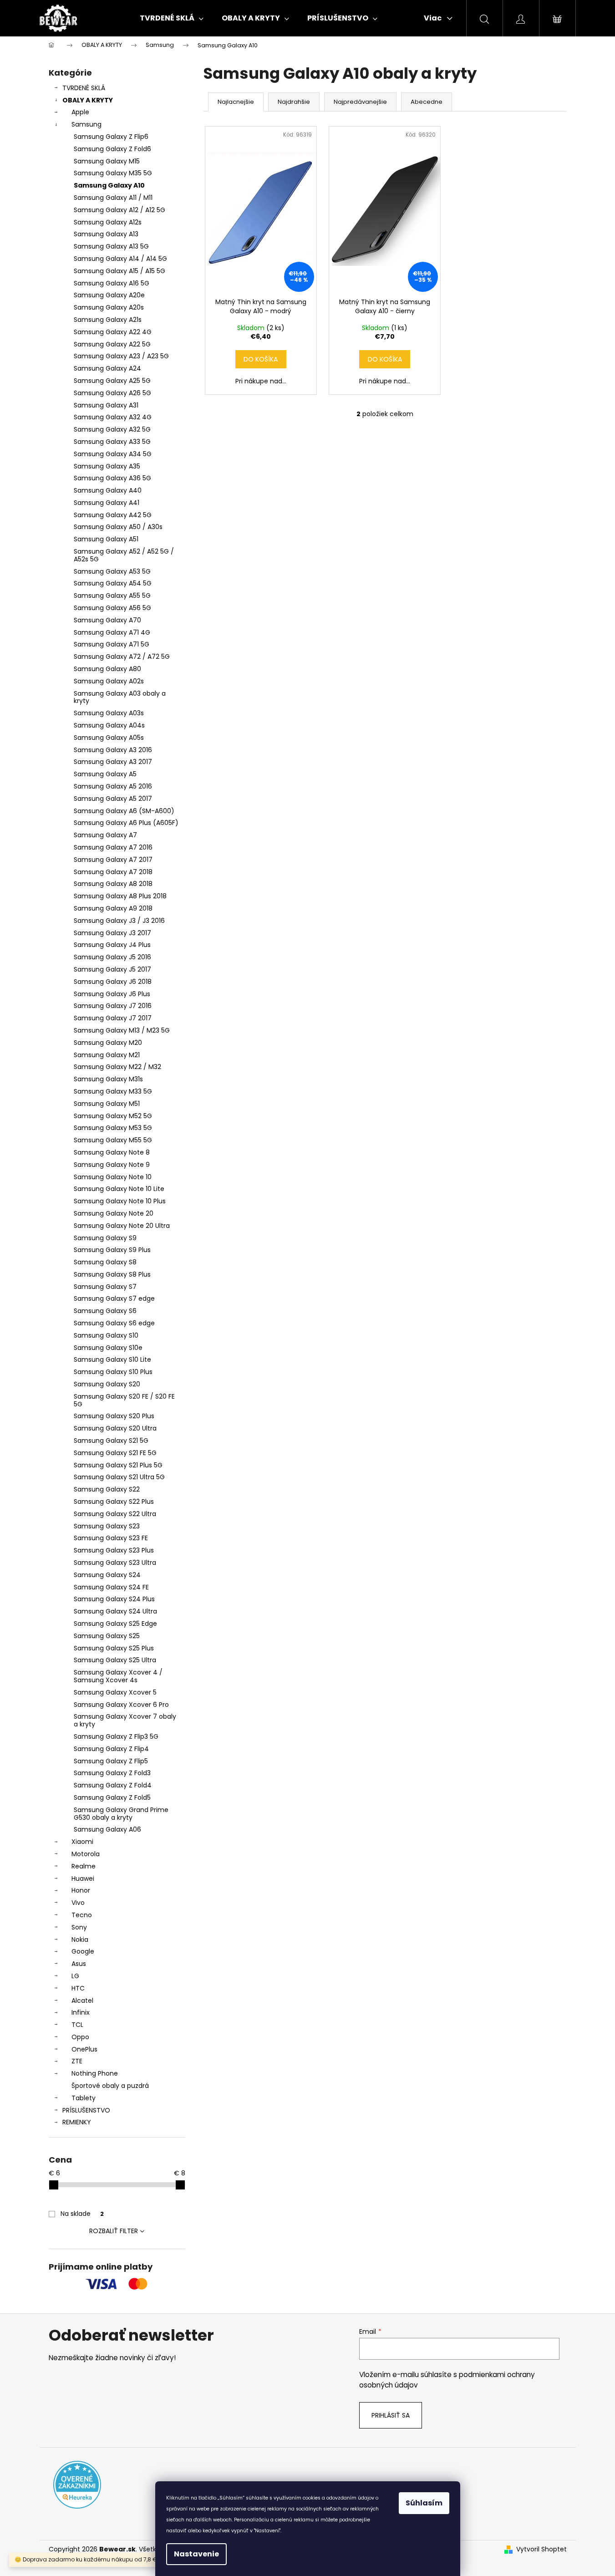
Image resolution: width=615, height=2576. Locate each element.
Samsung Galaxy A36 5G (112, 478)
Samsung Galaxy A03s (109, 713)
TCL (77, 2025)
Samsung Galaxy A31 (106, 405)
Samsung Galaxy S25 (107, 1636)
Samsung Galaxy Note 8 (112, 1152)
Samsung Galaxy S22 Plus (114, 1502)
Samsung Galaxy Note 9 (112, 1165)
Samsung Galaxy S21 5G (111, 1441)
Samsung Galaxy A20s (109, 307)
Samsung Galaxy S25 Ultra (115, 1660)
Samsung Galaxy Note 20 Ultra (122, 1226)
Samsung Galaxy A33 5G (112, 442)
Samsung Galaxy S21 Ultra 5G (119, 1477)
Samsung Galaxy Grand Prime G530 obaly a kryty (121, 1814)
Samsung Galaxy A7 (105, 835)
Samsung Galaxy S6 (105, 1311)
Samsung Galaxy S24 (107, 1575)
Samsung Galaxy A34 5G (113, 454)
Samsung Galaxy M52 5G (113, 1116)
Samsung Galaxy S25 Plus (114, 1648)
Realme (84, 1866)
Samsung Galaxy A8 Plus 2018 (120, 896)
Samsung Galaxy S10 (106, 1335)
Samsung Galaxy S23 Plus (114, 1550)
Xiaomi (82, 1842)
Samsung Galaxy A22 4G (113, 332)
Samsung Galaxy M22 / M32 (117, 1067)
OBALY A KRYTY (88, 100)
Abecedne (427, 102)
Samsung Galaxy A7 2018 (113, 872)
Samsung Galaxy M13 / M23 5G (122, 1030)
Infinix (81, 2012)
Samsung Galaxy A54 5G (113, 583)
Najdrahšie (294, 102)
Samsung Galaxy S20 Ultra (115, 1428)
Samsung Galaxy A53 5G (112, 571)
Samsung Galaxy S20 (107, 1384)
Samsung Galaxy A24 (107, 368)
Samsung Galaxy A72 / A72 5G (122, 657)
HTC (78, 1988)
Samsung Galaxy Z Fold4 (113, 1785)
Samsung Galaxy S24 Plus (114, 1599)
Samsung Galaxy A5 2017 (113, 799)
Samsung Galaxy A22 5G (112, 344)
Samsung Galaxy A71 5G (112, 644)
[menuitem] (172, 18)
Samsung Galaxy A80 (107, 669)
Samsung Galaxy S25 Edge (115, 1624)
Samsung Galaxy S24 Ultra (115, 1611)
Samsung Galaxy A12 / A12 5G (119, 210)
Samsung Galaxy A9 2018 (113, 908)
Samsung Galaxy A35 (107, 466)
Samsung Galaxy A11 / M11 (113, 198)
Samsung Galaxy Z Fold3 (112, 1773)
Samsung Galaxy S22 (107, 1489)
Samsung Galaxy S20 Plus (114, 1416)
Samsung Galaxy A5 (105, 774)
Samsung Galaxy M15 (107, 161)
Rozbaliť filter (114, 2231)
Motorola (86, 1854)
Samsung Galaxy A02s (109, 681)
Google (83, 1951)
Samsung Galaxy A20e (109, 295)
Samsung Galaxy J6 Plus (112, 994)
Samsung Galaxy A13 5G (111, 246)
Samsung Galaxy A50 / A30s (118, 527)
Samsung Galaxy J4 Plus (112, 945)
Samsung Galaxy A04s (109, 725)
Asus (79, 1964)
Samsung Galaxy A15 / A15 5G (119, 271)
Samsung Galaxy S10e (108, 1348)
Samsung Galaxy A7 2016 (113, 847)
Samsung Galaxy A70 (107, 620)
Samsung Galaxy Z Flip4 (111, 1749)
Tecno (82, 1915)
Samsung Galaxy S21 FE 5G (115, 1453)
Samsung (86, 124)
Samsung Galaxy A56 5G (112, 608)
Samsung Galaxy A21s (108, 320)
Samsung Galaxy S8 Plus (112, 1274)
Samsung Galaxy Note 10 (113, 1177)
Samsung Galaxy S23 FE (111, 1538)
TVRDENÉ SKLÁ (84, 88)
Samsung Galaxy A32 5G (112, 429)
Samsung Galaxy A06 (107, 1829)
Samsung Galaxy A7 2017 (113, 860)
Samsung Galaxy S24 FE (111, 1587)
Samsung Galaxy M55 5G (113, 1140)
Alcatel (82, 2001)
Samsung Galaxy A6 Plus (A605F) (126, 823)
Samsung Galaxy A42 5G (113, 515)
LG (75, 1976)
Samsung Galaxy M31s (108, 1079)
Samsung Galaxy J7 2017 (113, 1018)
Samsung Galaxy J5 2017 (112, 969)
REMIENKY (77, 2122)
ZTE (77, 2061)
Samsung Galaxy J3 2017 (112, 933)
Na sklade (82, 2214)
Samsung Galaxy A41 (107, 503)
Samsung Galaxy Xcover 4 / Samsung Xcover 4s (118, 1676)
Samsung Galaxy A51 (106, 539)
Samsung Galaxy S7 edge (114, 1298)
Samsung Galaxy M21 (107, 1055)
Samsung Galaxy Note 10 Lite (119, 1189)
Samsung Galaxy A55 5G (112, 596)
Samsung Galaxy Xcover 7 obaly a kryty (125, 1720)
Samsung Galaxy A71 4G (112, 632)
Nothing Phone (95, 2073)
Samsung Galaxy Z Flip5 (111, 1761)
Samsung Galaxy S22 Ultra (115, 1514)
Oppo (80, 2037)
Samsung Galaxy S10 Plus (113, 1372)
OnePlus (84, 2049)
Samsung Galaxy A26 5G (112, 393)
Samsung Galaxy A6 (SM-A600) (124, 811)
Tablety (84, 2098)
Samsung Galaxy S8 (105, 1262)
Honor (81, 1890)
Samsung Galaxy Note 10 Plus (120, 1201)
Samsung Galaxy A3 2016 (113, 750)
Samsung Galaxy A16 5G (112, 283)
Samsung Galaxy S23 (107, 1526)
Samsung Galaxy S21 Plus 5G (118, 1465)
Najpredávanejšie (360, 102)
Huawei (83, 1879)
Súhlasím (424, 2503)
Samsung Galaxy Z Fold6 (112, 149)
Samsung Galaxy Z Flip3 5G (116, 1736)
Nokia (80, 1940)
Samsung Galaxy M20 (108, 1043)
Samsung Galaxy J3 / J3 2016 (119, 921)
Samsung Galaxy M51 (107, 1104)
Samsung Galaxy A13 (106, 234)
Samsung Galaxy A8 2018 (113, 884)
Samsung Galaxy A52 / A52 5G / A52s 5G (124, 555)
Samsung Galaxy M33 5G (113, 1091)
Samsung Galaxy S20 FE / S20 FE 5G (124, 1400)
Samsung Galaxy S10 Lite (112, 1359)
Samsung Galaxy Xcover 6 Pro (121, 1705)
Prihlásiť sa (391, 2415)
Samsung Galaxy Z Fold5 (112, 1797)
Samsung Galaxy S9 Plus (112, 1250)
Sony (79, 1927)
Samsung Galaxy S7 (105, 1287)
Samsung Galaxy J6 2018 (113, 982)
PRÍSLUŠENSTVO (86, 2110)
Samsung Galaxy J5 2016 (112, 957)
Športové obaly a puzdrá (110, 2086)
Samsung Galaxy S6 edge (114, 1323)
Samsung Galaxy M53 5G (113, 1128)
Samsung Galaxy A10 (109, 185)
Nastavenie (196, 2554)
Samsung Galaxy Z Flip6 (111, 137)
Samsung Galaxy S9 (105, 1238)
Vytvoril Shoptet (541, 2549)
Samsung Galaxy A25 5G (112, 381)
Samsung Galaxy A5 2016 (113, 786)
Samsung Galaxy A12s (108, 222)
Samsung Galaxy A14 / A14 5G (120, 259)
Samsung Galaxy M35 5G (113, 173)
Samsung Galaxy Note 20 (114, 1213)
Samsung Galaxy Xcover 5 (115, 1692)
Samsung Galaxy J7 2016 (113, 1006)
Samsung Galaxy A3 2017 (113, 762)
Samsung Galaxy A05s (109, 738)
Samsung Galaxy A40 (108, 490)
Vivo (78, 1903)
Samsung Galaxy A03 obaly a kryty (120, 697)
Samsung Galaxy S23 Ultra (115, 1563)
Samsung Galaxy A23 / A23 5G (121, 356)
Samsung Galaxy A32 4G (113, 417)
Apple (80, 112)
